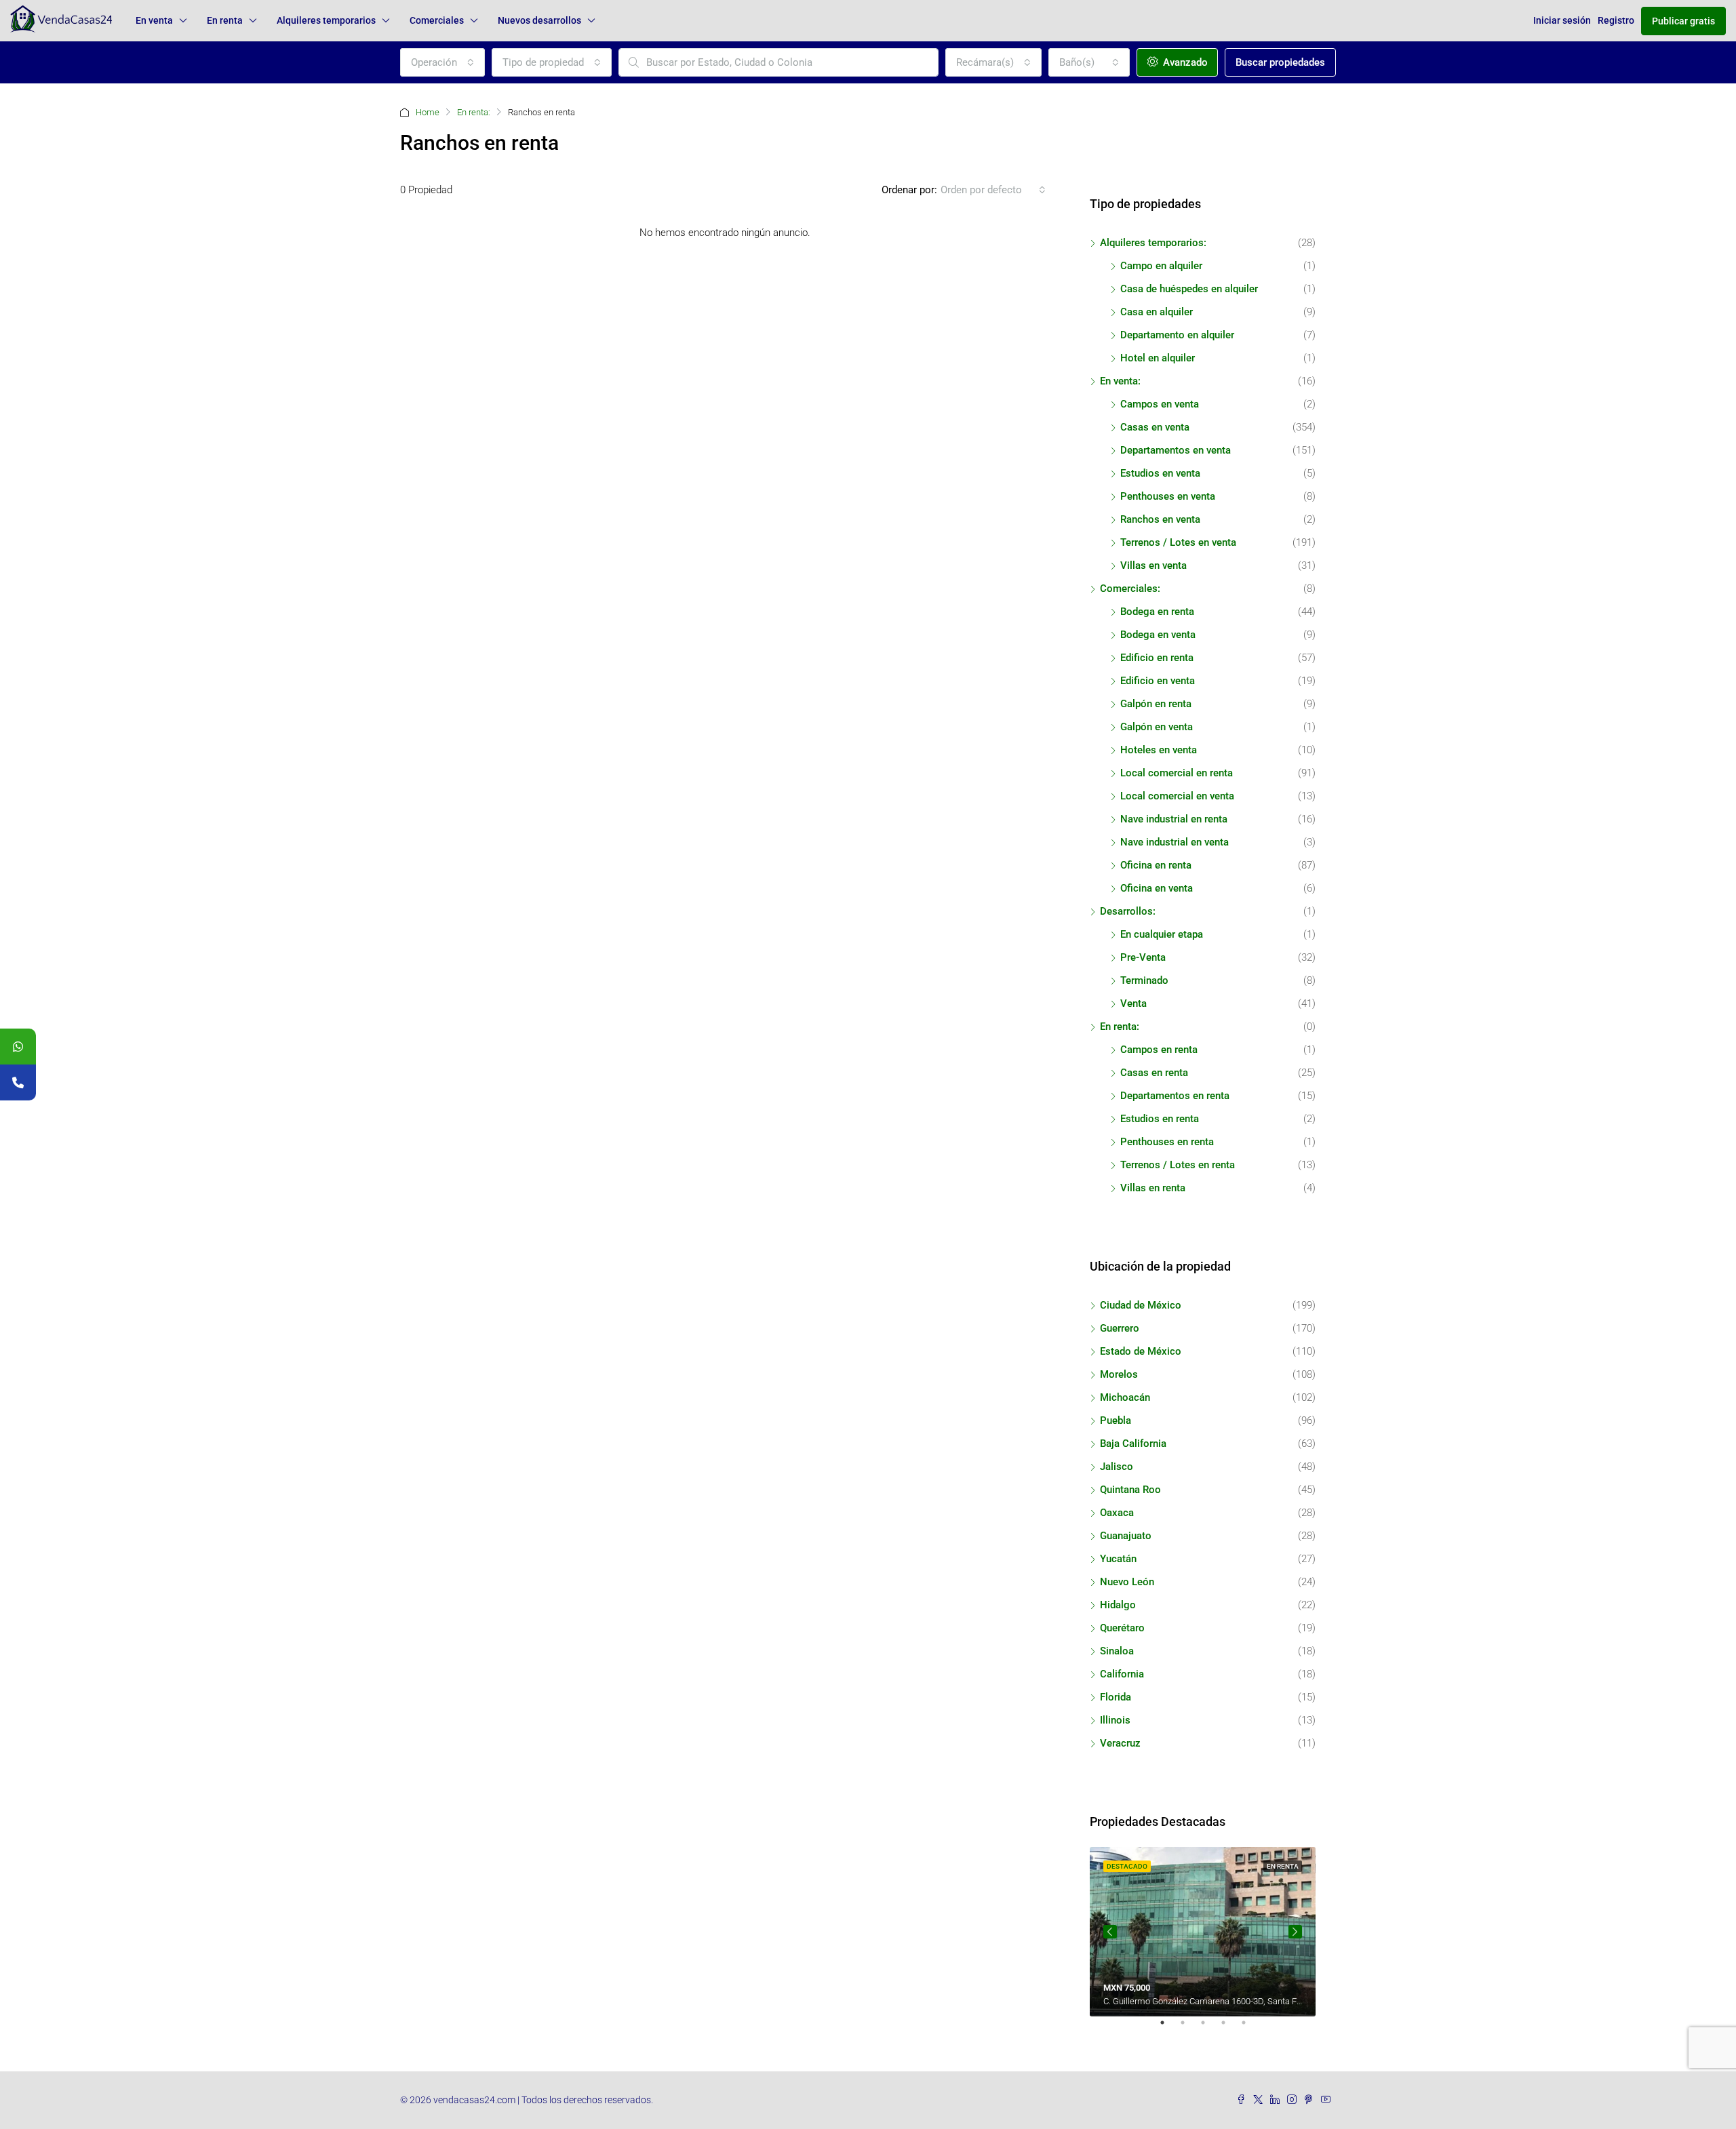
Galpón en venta (1157, 727)
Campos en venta (1160, 404)
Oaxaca (1117, 1513)
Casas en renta (1154, 1073)
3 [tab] (1210, 2028)
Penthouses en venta (1168, 496)
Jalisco (1117, 1467)
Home (428, 112)
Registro (1616, 20)
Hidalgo (1118, 1605)
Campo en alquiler (1161, 266)
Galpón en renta (1156, 704)
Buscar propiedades (1280, 62)
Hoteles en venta (1159, 750)
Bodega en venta (1158, 635)
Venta (1133, 1003)
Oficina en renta (1156, 865)
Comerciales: (1130, 589)
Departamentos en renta (1175, 1096)
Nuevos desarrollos (539, 20)
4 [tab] (1230, 2028)
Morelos (1119, 1374)
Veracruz (1120, 1743)
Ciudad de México (1141, 1305)
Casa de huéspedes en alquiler (1189, 289)
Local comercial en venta (1177, 796)
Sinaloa (1117, 1651)
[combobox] (442, 62)
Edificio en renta (1157, 658)
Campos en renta (1159, 1050)
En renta (225, 20)
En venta (154, 20)
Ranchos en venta (1160, 519)
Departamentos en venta (1176, 450)
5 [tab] (1250, 2028)
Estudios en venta (1160, 473)
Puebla (1116, 1420)
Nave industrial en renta (1174, 819)
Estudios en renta (1160, 1119)
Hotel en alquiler (1158, 358)
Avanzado (1184, 62)
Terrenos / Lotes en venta (1178, 542)
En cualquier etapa (1162, 934)
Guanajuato (1126, 1536)
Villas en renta (1153, 1188)
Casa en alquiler (1157, 312)
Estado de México (1141, 1351)
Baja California (1133, 1444)
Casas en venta (1155, 427)
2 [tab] (1189, 2028)
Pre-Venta (1143, 957)
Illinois (1115, 1720)
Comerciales (437, 20)
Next (1295, 1932)
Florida (1116, 1697)
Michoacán (1125, 1397)
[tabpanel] (1203, 1932)
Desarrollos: (1128, 911)
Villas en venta (1153, 565)
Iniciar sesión (1562, 20)
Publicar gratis (1683, 21)
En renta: (474, 112)
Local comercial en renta (1177, 773)
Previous (1110, 1932)
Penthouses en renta (1167, 1142)
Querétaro (1122, 1628)
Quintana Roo (1130, 1490)
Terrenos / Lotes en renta (1178, 1165)
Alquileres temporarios (326, 20)
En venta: (1120, 381)
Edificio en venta (1158, 681)
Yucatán (1118, 1559)
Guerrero (1120, 1328)
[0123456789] (18, 1047)
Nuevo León (1127, 1582)
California (1122, 1674)
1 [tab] (1169, 2028)
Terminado (1144, 980)
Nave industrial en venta (1175, 842)
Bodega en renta (1157, 612)
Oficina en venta (1157, 888)
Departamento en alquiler (1177, 335)
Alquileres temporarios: (1153, 243)
